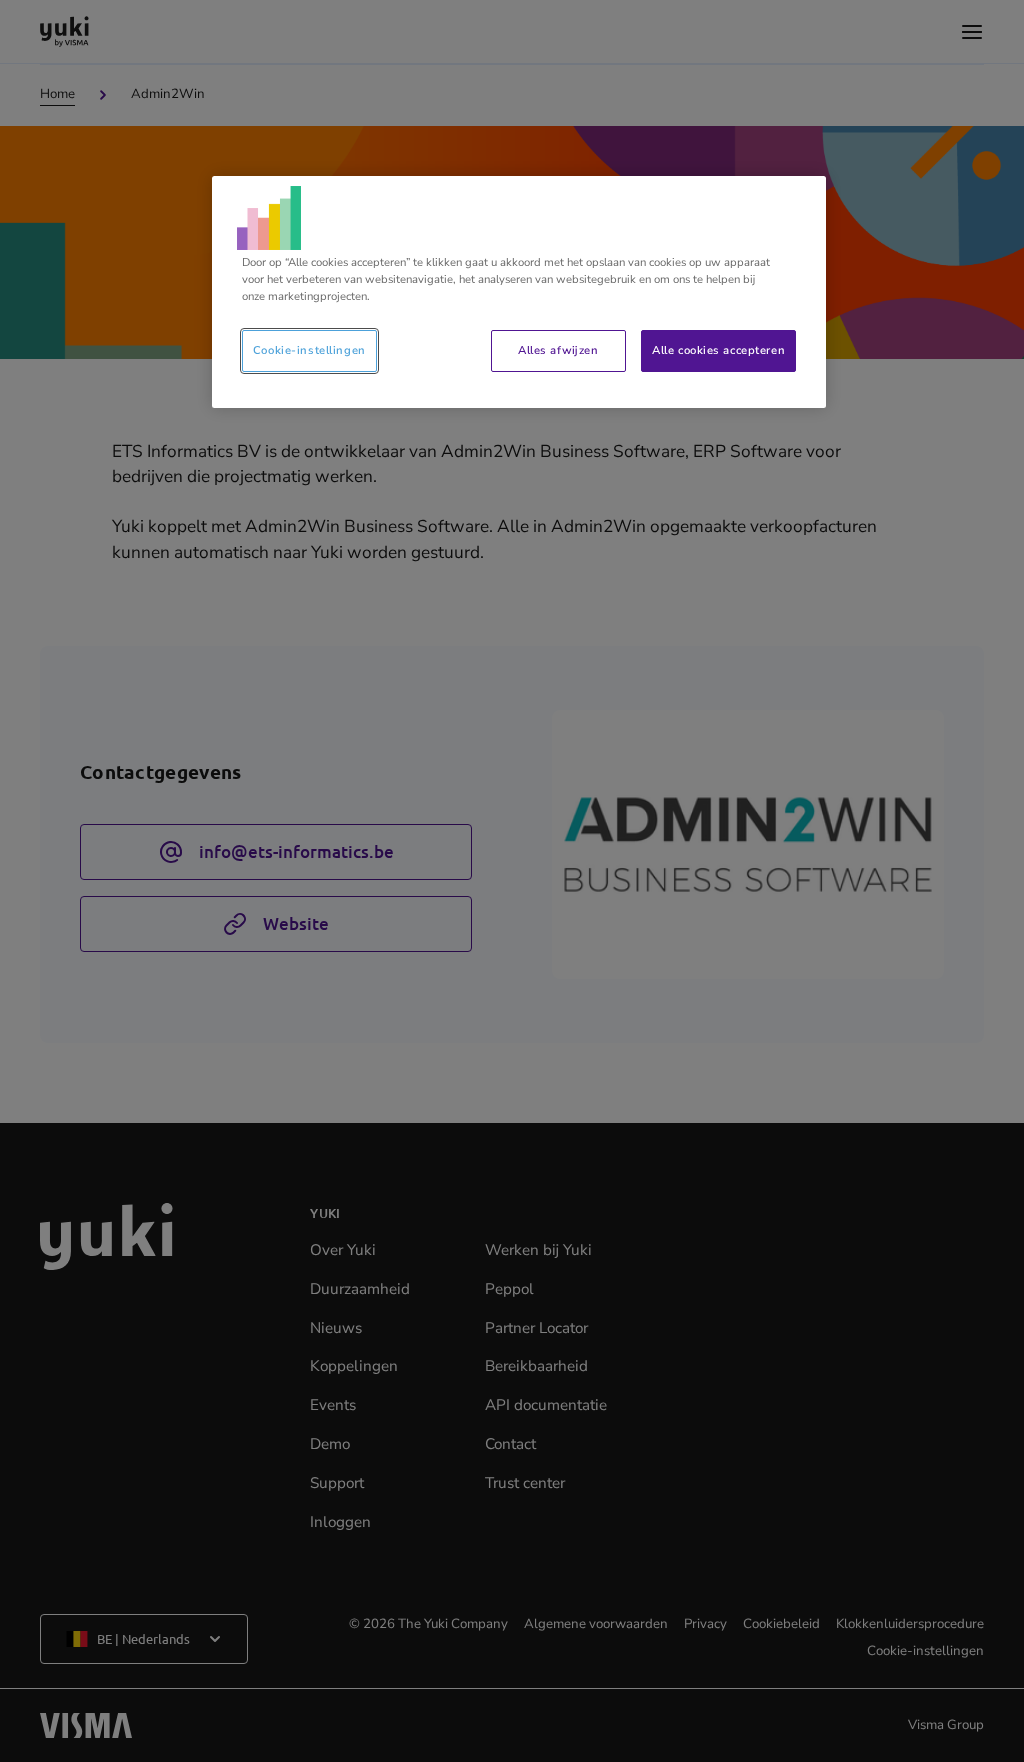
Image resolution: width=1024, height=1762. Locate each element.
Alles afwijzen (558, 350)
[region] (519, 292)
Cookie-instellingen (309, 350)
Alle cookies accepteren (718, 350)
